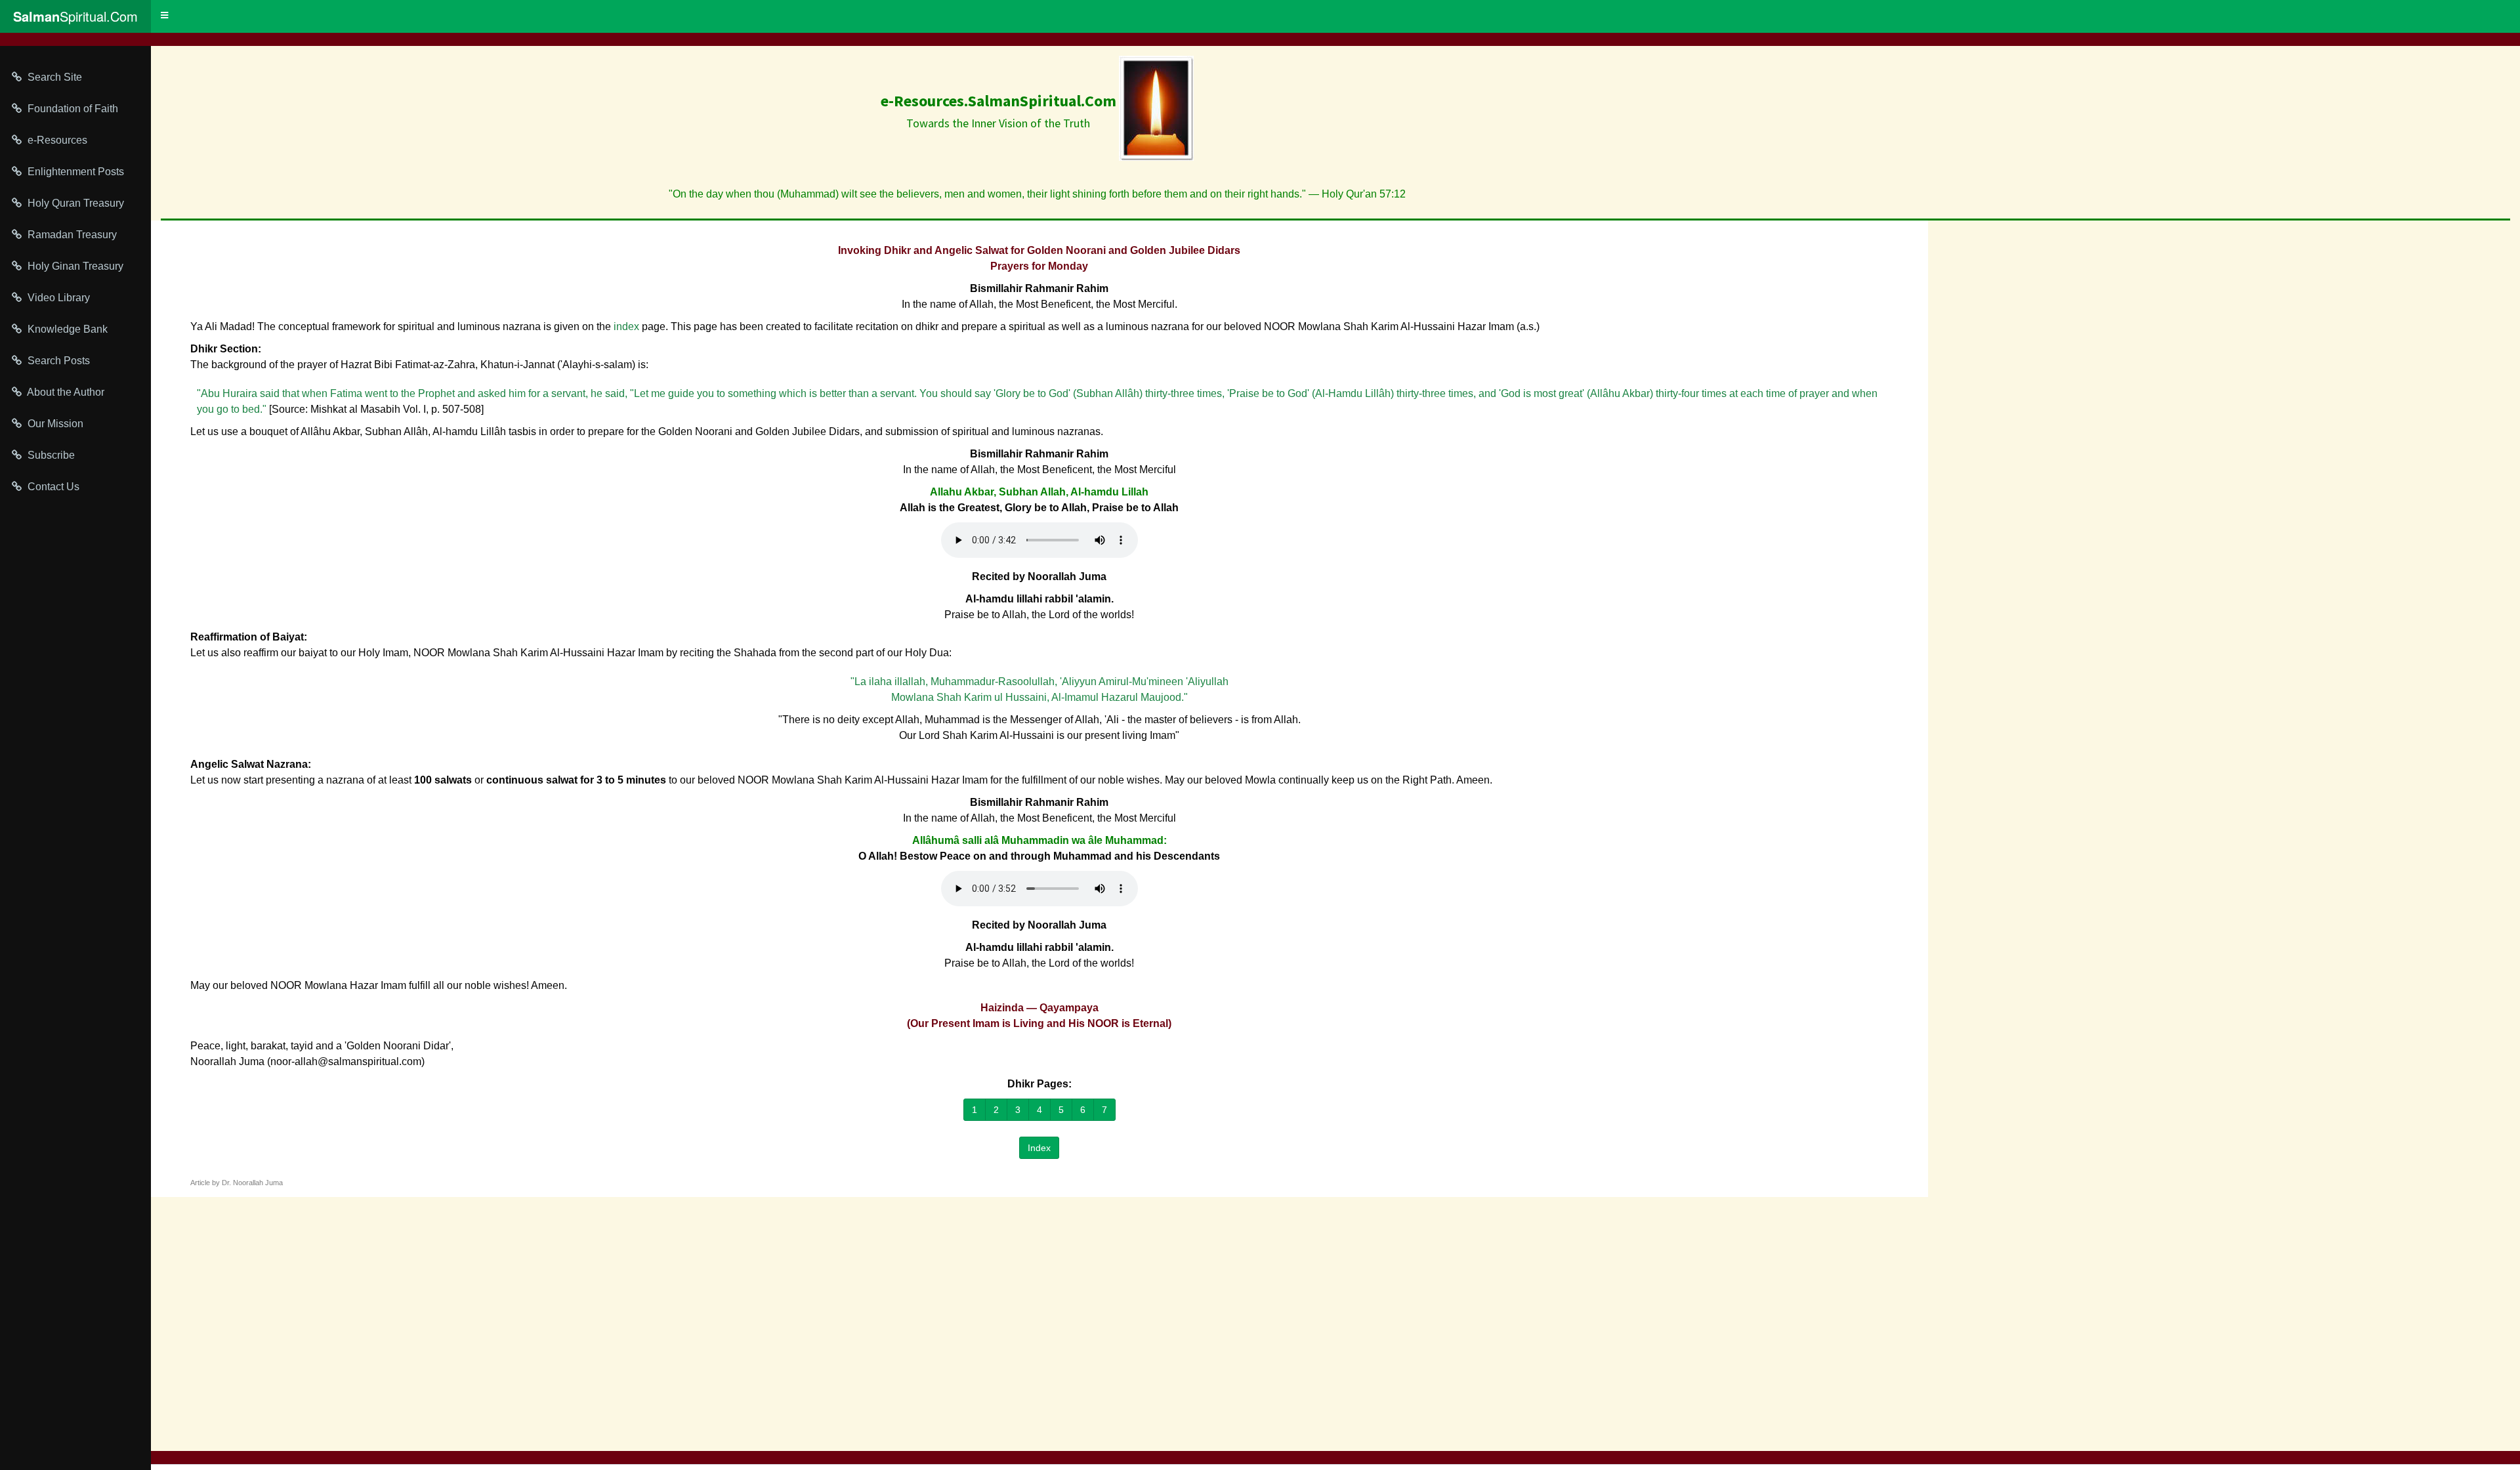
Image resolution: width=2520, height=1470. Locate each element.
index (626, 326)
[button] (164, 16)
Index (1039, 1148)
